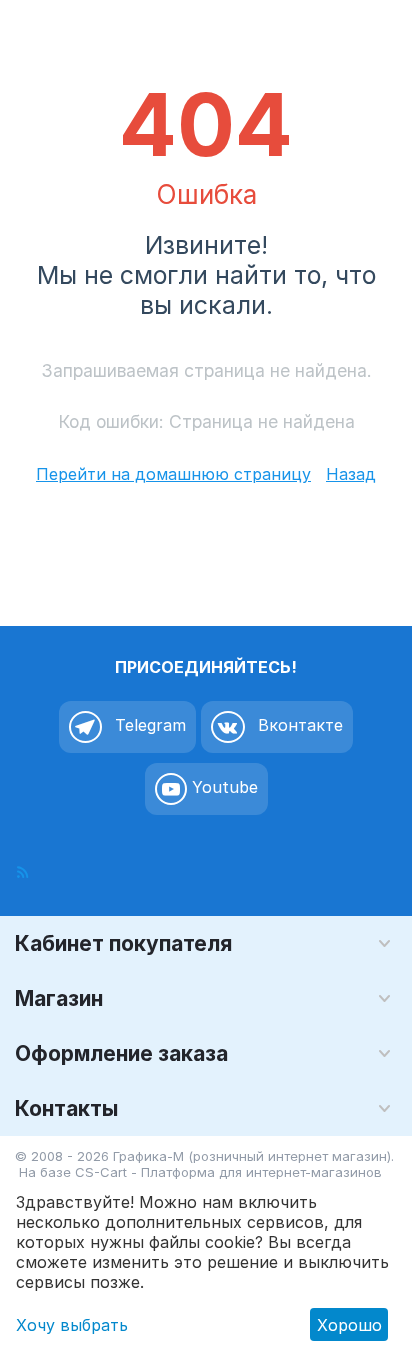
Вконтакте (298, 725)
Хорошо (349, 1325)
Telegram (148, 725)
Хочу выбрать (72, 1325)
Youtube (222, 787)
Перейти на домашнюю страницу (173, 474)
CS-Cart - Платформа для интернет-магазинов (228, 1172)
